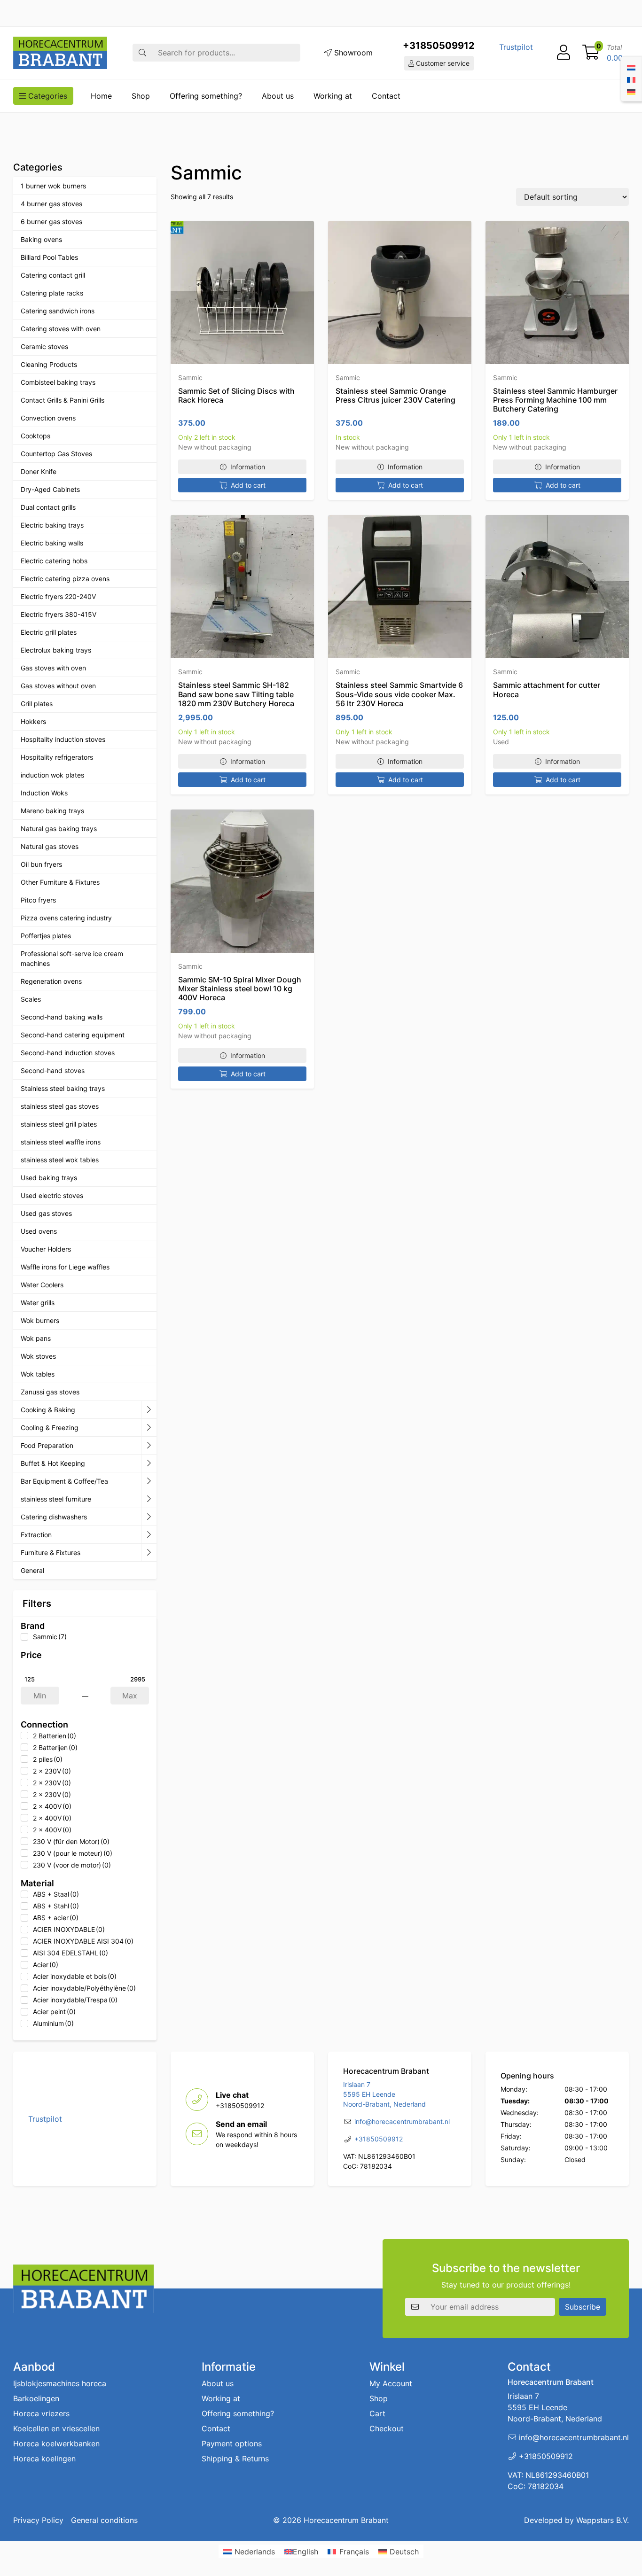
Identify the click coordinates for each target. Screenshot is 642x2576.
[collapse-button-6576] (149, 1446)
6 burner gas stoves (51, 222)
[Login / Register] (564, 53)
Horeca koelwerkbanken (56, 2444)
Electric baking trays (52, 525)
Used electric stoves (52, 1195)
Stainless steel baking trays (63, 1088)
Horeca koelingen (44, 2459)
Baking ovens (41, 239)
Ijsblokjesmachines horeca (60, 2383)
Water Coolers (42, 1285)
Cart (377, 2413)
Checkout (387, 2428)
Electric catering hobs (54, 561)
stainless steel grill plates (59, 1124)
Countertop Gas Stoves (56, 454)
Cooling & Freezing (50, 1428)
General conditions (104, 2520)
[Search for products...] (142, 53)
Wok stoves (38, 1356)
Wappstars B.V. (603, 2520)
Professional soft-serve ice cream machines (72, 958)
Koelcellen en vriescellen (56, 2428)
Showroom (352, 53)
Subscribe (583, 2306)
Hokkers (33, 721)
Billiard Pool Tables (49, 257)
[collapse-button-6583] (149, 1428)
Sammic (190, 377)
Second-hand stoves (53, 1070)
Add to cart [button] (248, 485)
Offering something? (206, 96)
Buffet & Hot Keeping (53, 1463)
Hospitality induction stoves (63, 739)
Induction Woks (44, 793)
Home (101, 96)
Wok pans (36, 1338)
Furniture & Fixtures (51, 1553)
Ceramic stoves (44, 346)
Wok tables (38, 1374)
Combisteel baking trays (58, 382)
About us (278, 96)
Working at (333, 96)
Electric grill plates (49, 632)
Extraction (36, 1535)
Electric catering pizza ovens (65, 579)
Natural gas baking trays (59, 829)
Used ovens (39, 1231)
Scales (31, 999)
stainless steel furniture (56, 1499)
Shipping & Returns (235, 2459)
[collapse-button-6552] (149, 1553)
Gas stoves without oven (58, 686)
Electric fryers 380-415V (59, 614)
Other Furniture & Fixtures (60, 882)
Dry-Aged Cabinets (50, 489)
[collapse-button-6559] (149, 1410)
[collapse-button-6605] (149, 1463)
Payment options (232, 2444)
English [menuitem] (305, 2552)
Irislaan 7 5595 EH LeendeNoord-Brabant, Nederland (384, 2095)
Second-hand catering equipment (73, 1035)
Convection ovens (48, 418)
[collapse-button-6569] (149, 1481)
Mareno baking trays (52, 811)
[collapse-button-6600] (149, 1535)
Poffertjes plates (46, 936)
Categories (47, 96)
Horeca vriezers (41, 2413)
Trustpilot (516, 47)
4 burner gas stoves (51, 204)
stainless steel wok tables (60, 1160)
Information (248, 467)
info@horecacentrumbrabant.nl (402, 2122)
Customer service (442, 63)
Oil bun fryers (41, 864)
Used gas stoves (46, 1213)
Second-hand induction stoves (68, 1053)
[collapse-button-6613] (149, 1499)
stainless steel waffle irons (61, 1142)
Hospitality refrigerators (57, 757)
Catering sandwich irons (58, 311)
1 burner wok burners (53, 186)
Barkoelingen (36, 2398)
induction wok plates (52, 775)
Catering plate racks (52, 293)
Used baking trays (49, 1178)
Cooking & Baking (48, 1410)
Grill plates (37, 704)
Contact (386, 96)
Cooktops (35, 436)
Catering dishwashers (54, 1517)
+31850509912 (439, 46)
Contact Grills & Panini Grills (63, 400)
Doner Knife (39, 471)
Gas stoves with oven (53, 668)
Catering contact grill (53, 275)
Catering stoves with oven (61, 329)
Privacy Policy (38, 2520)
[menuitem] (631, 67)
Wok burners (40, 1320)
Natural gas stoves (50, 846)
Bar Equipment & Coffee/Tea (64, 1481)
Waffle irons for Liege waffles (65, 1267)
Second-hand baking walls (62, 1017)
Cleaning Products (49, 364)
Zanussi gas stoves (50, 1392)
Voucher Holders (46, 1249)
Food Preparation (47, 1445)
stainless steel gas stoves (60, 1106)
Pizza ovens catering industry (66, 918)
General (32, 1570)
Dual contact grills (48, 507)
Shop (141, 96)
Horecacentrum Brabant (346, 2520)
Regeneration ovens (51, 981)
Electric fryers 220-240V (58, 596)
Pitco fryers (38, 900)
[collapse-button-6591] (149, 1517)
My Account (391, 2383)
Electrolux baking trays (56, 650)
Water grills (38, 1303)
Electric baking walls (52, 543)
